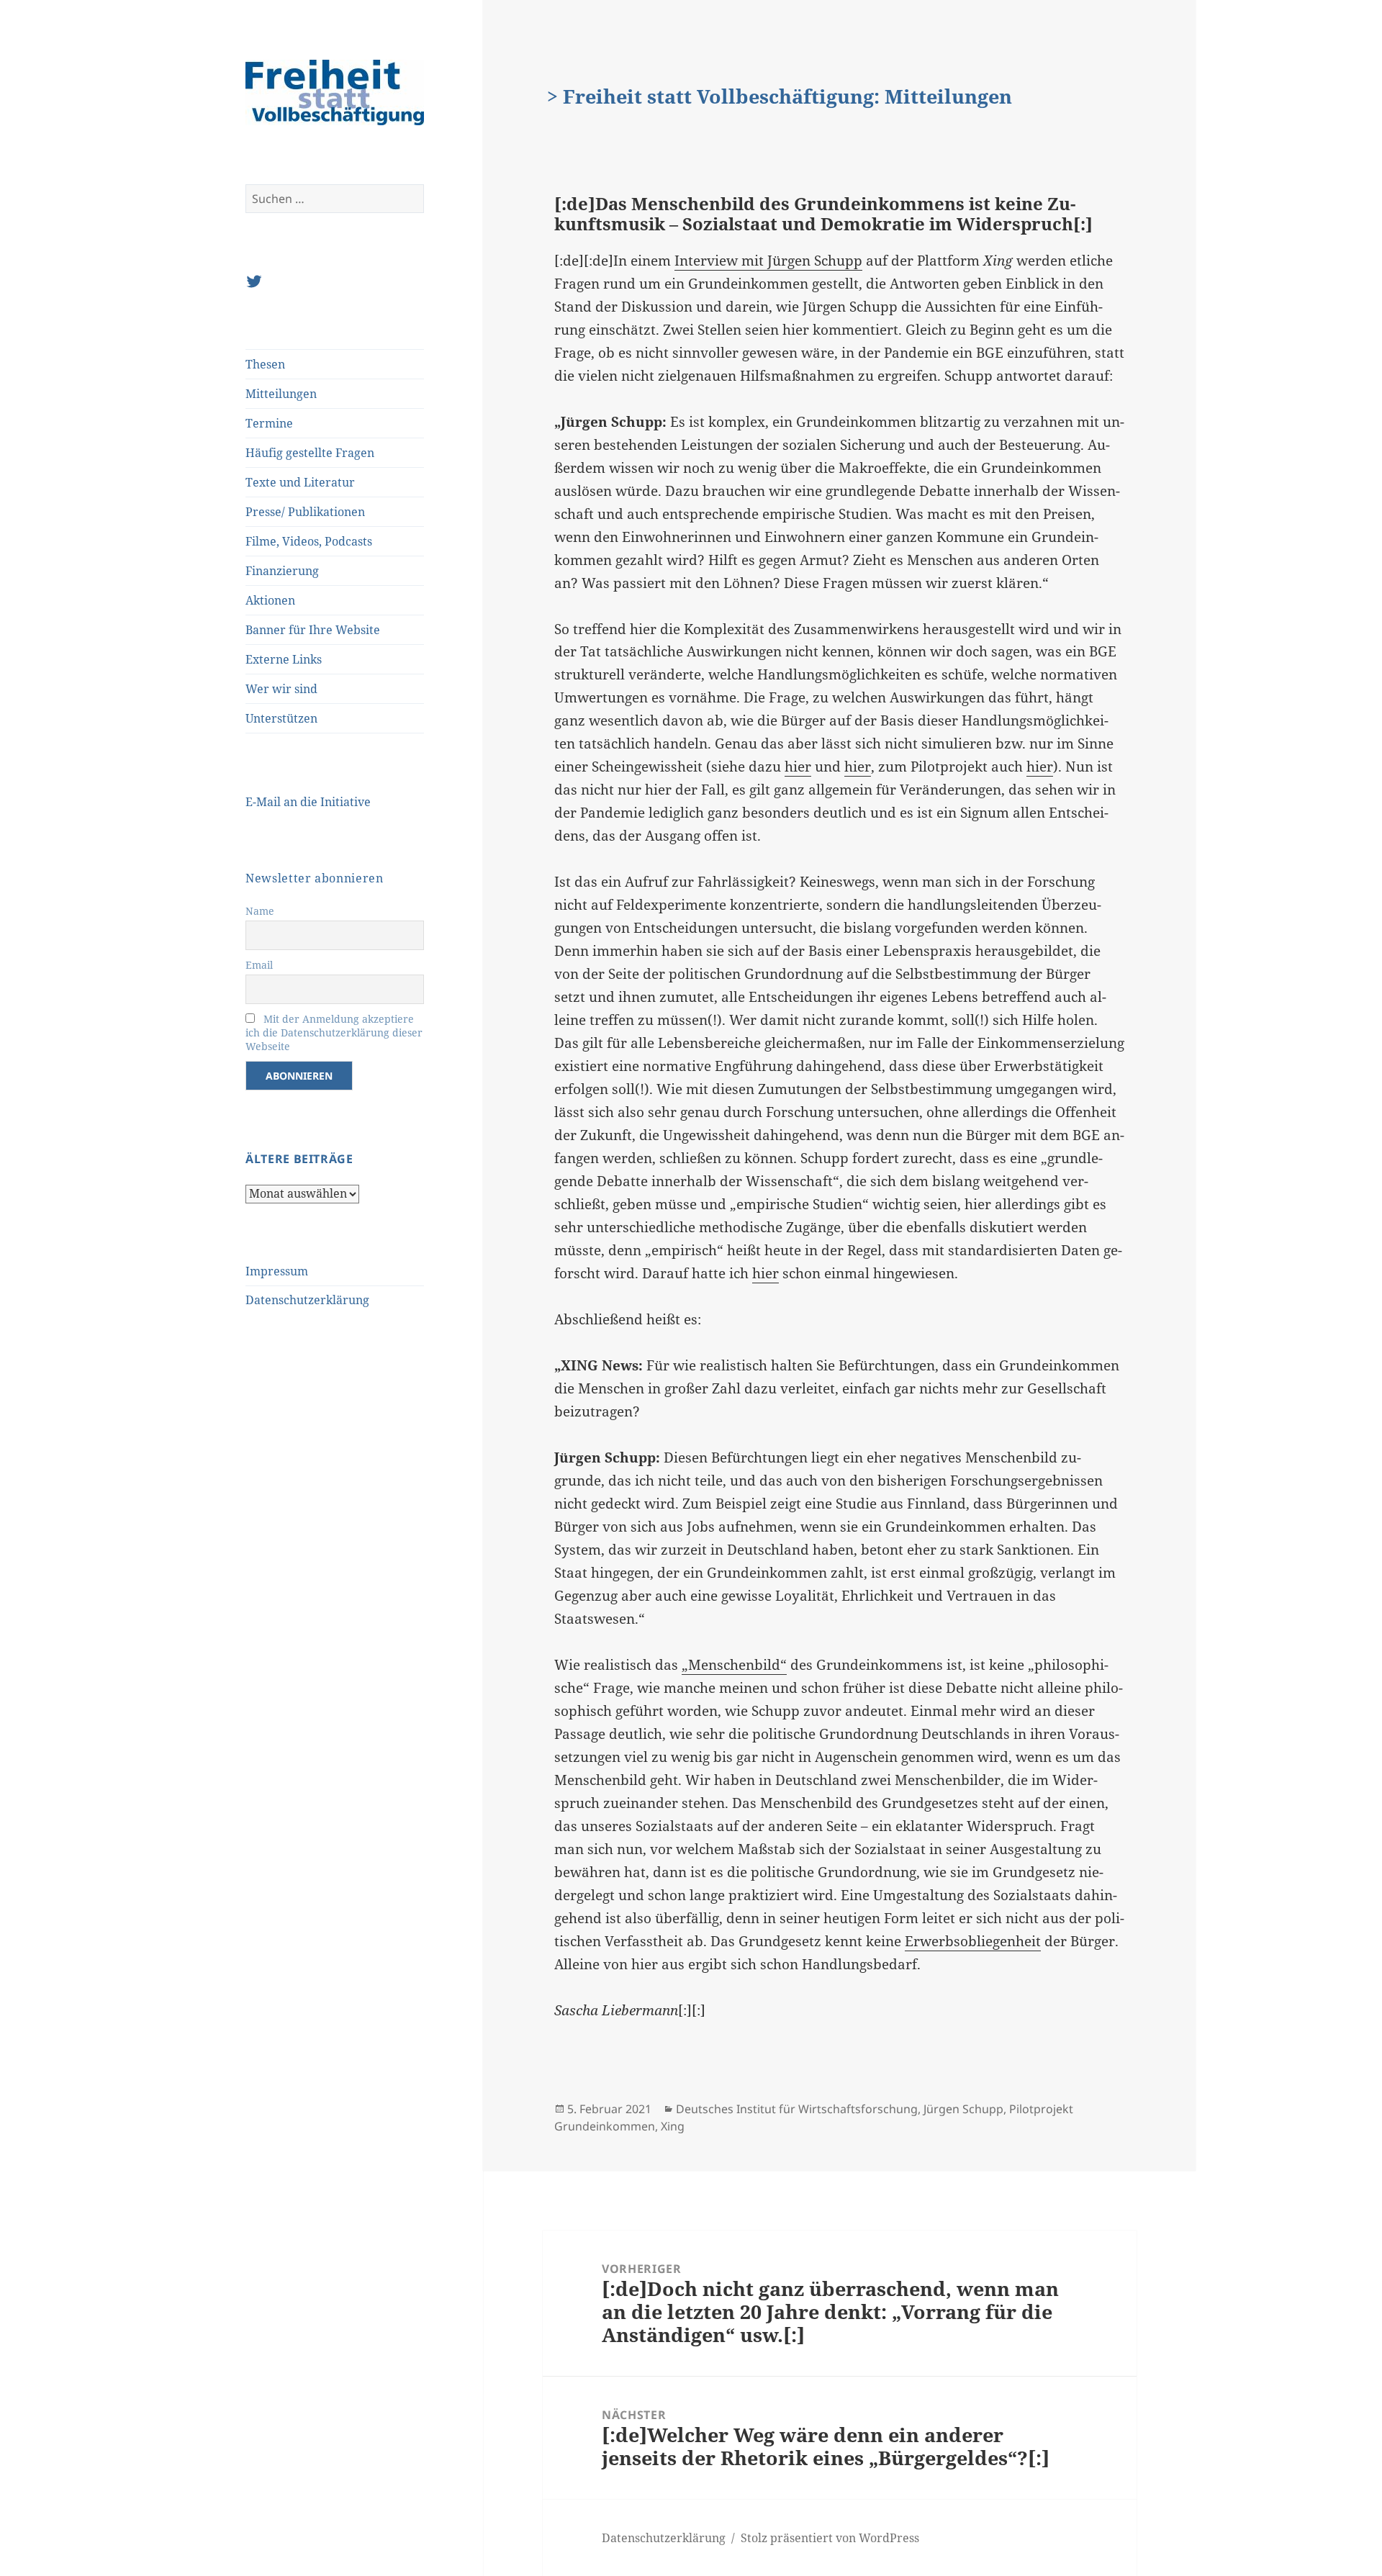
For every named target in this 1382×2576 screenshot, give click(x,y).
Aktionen (270, 600)
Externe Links (284, 659)
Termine (269, 423)
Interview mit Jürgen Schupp (768, 261)
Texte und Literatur (300, 482)
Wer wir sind (281, 689)
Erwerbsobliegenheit (973, 1941)
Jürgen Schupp (963, 2109)
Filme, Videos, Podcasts (309, 541)
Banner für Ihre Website (313, 630)
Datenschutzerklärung (307, 1300)
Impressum (277, 1271)
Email (259, 965)
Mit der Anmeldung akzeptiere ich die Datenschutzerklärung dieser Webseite (334, 1032)
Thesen (265, 364)
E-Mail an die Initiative (308, 802)
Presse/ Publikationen (305, 512)
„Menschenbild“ (734, 1665)
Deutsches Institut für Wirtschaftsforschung (797, 2109)
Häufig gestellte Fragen (310, 453)
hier (798, 767)
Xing (673, 2126)
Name (260, 911)
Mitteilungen (281, 394)
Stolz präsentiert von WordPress (830, 2538)
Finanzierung (282, 571)
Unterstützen (281, 718)
